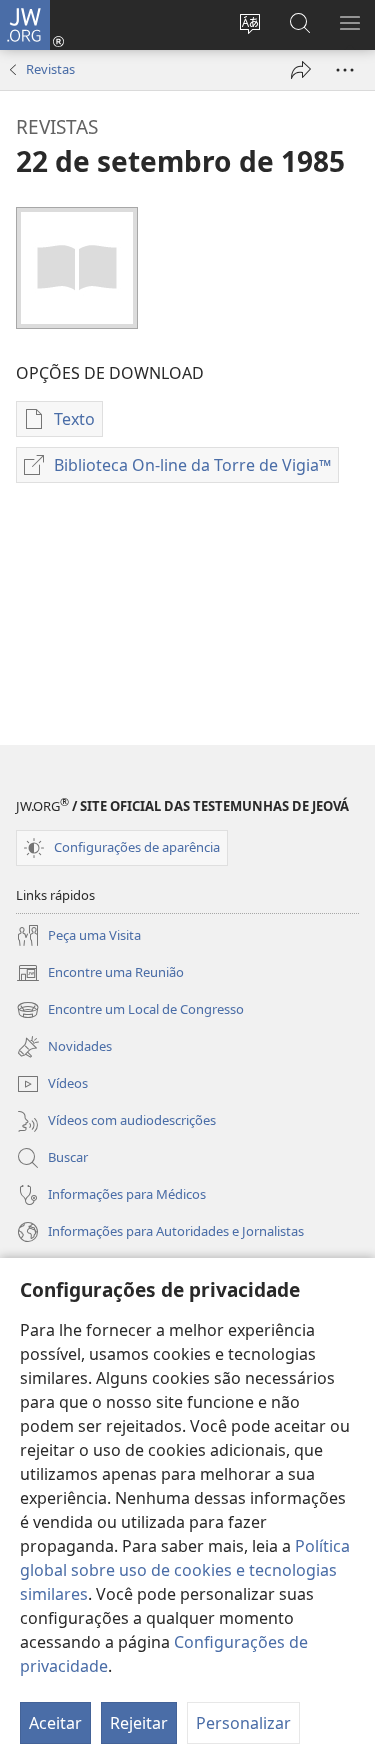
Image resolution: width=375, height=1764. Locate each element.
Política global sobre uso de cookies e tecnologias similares (185, 1570)
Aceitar (55, 1723)
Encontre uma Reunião (100, 974)
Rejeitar (139, 1723)
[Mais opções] (345, 70)
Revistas (50, 69)
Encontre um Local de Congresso (130, 1011)
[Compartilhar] (301, 70)
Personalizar (243, 1723)
